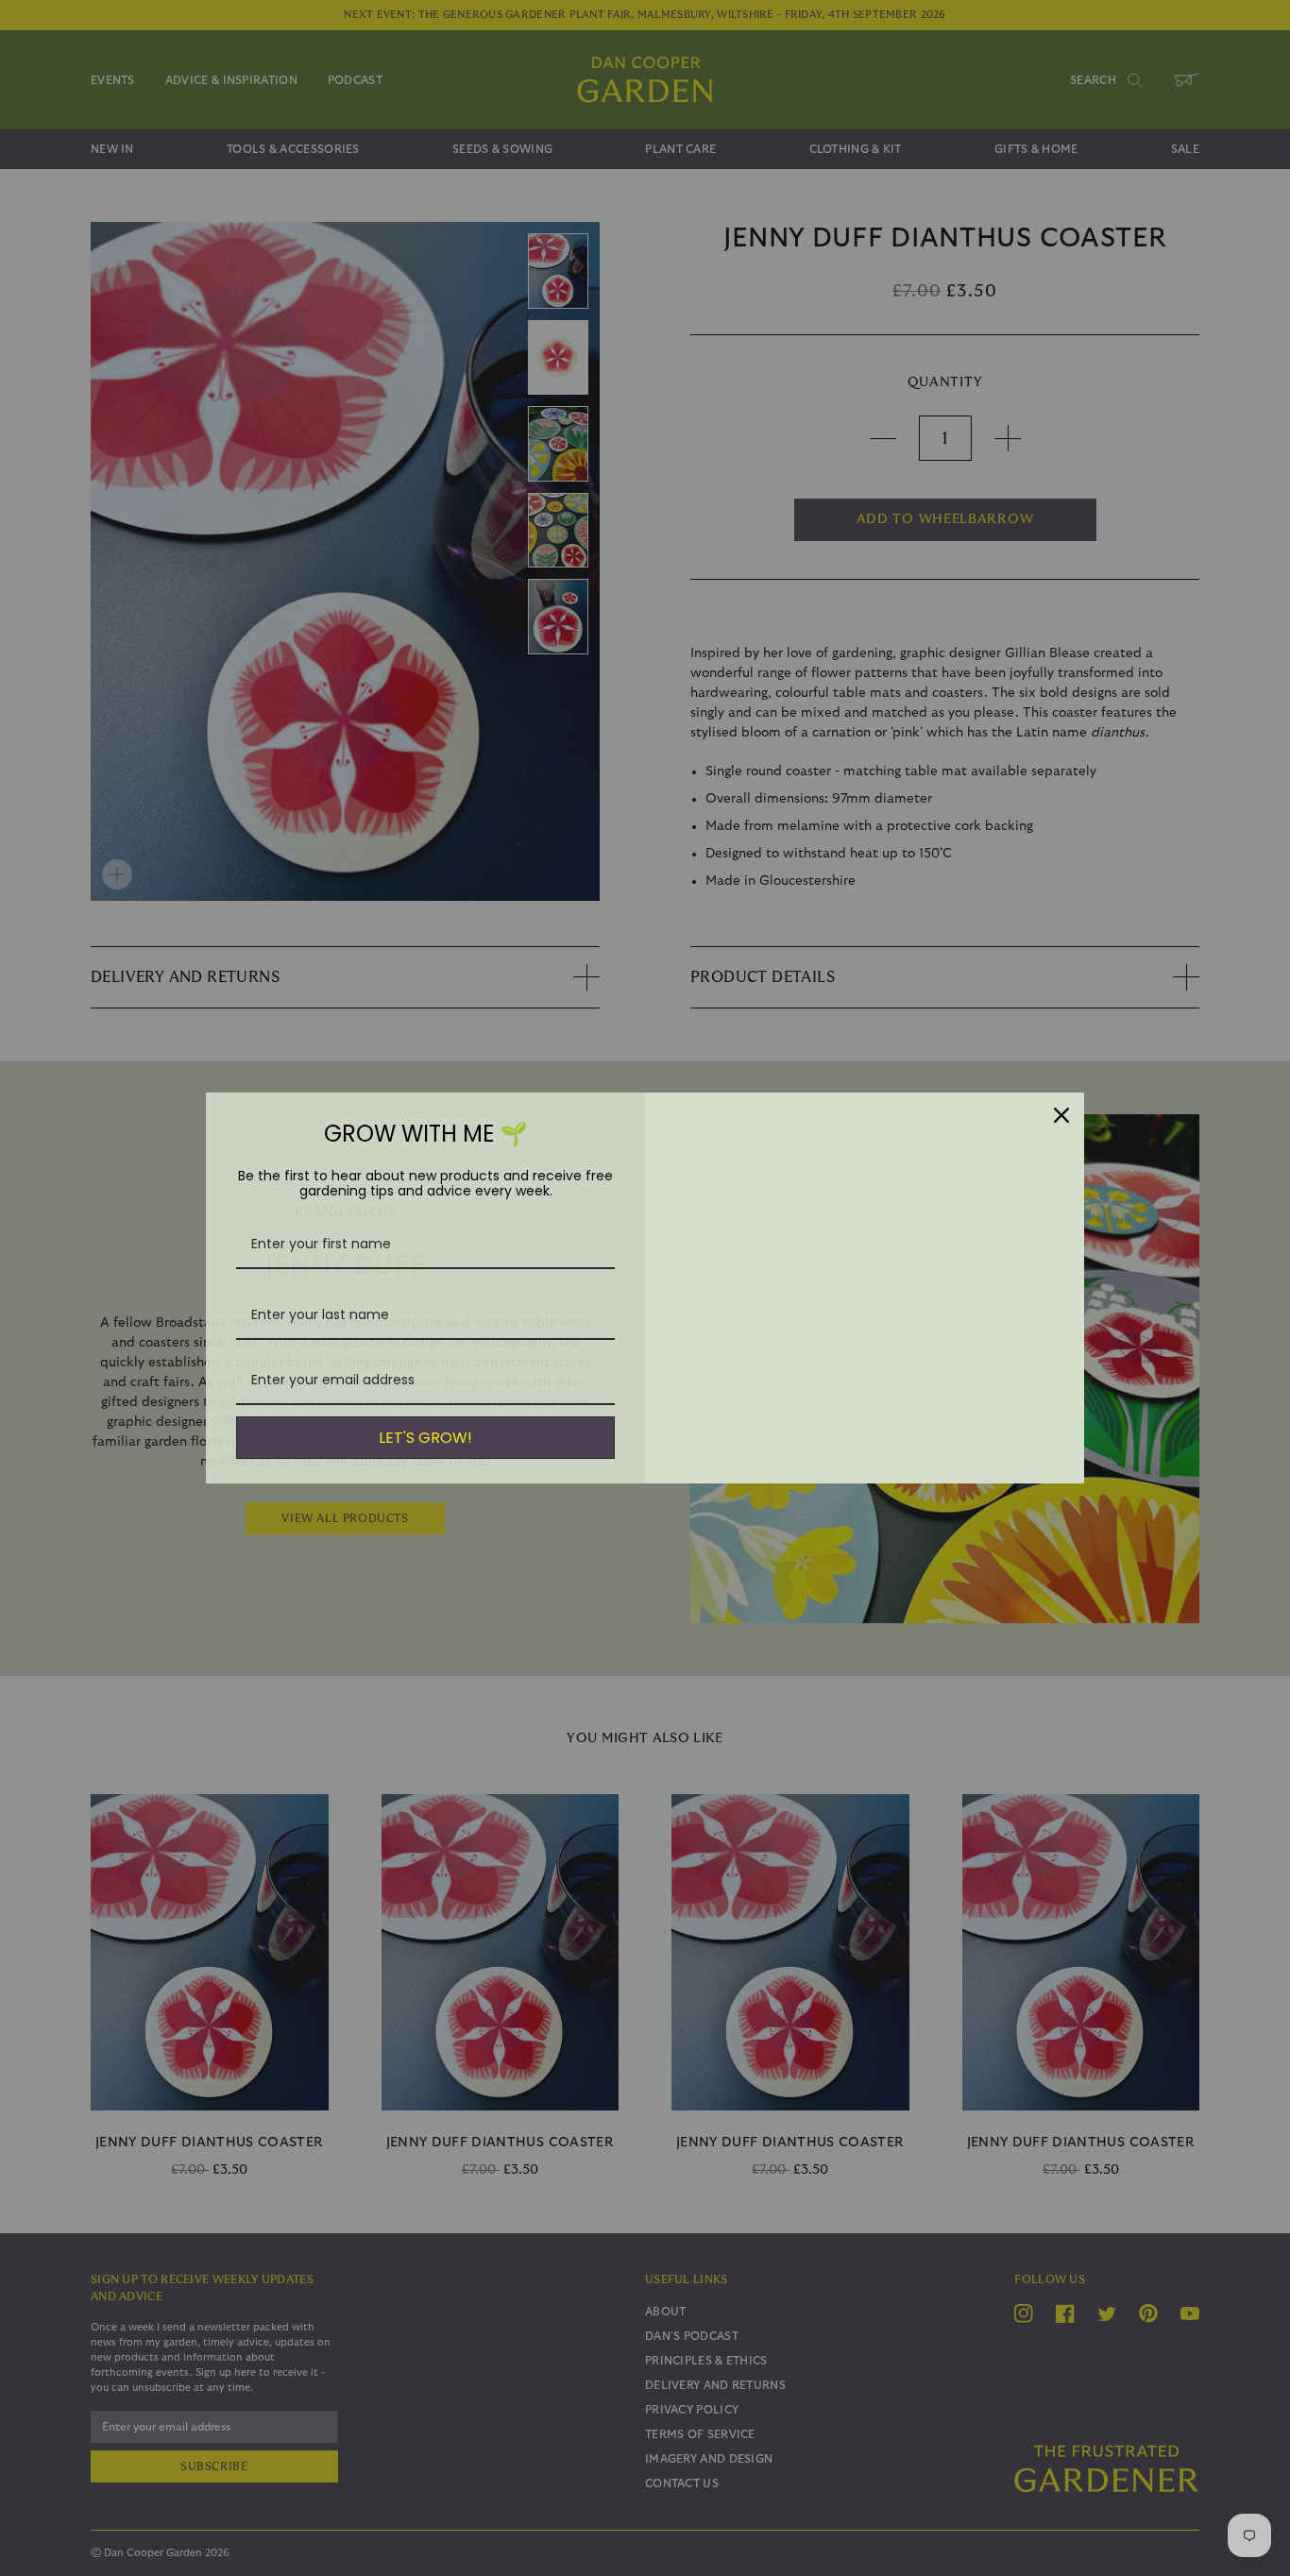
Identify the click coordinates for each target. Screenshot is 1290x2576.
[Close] (1061, 1115)
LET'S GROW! (425, 1438)
